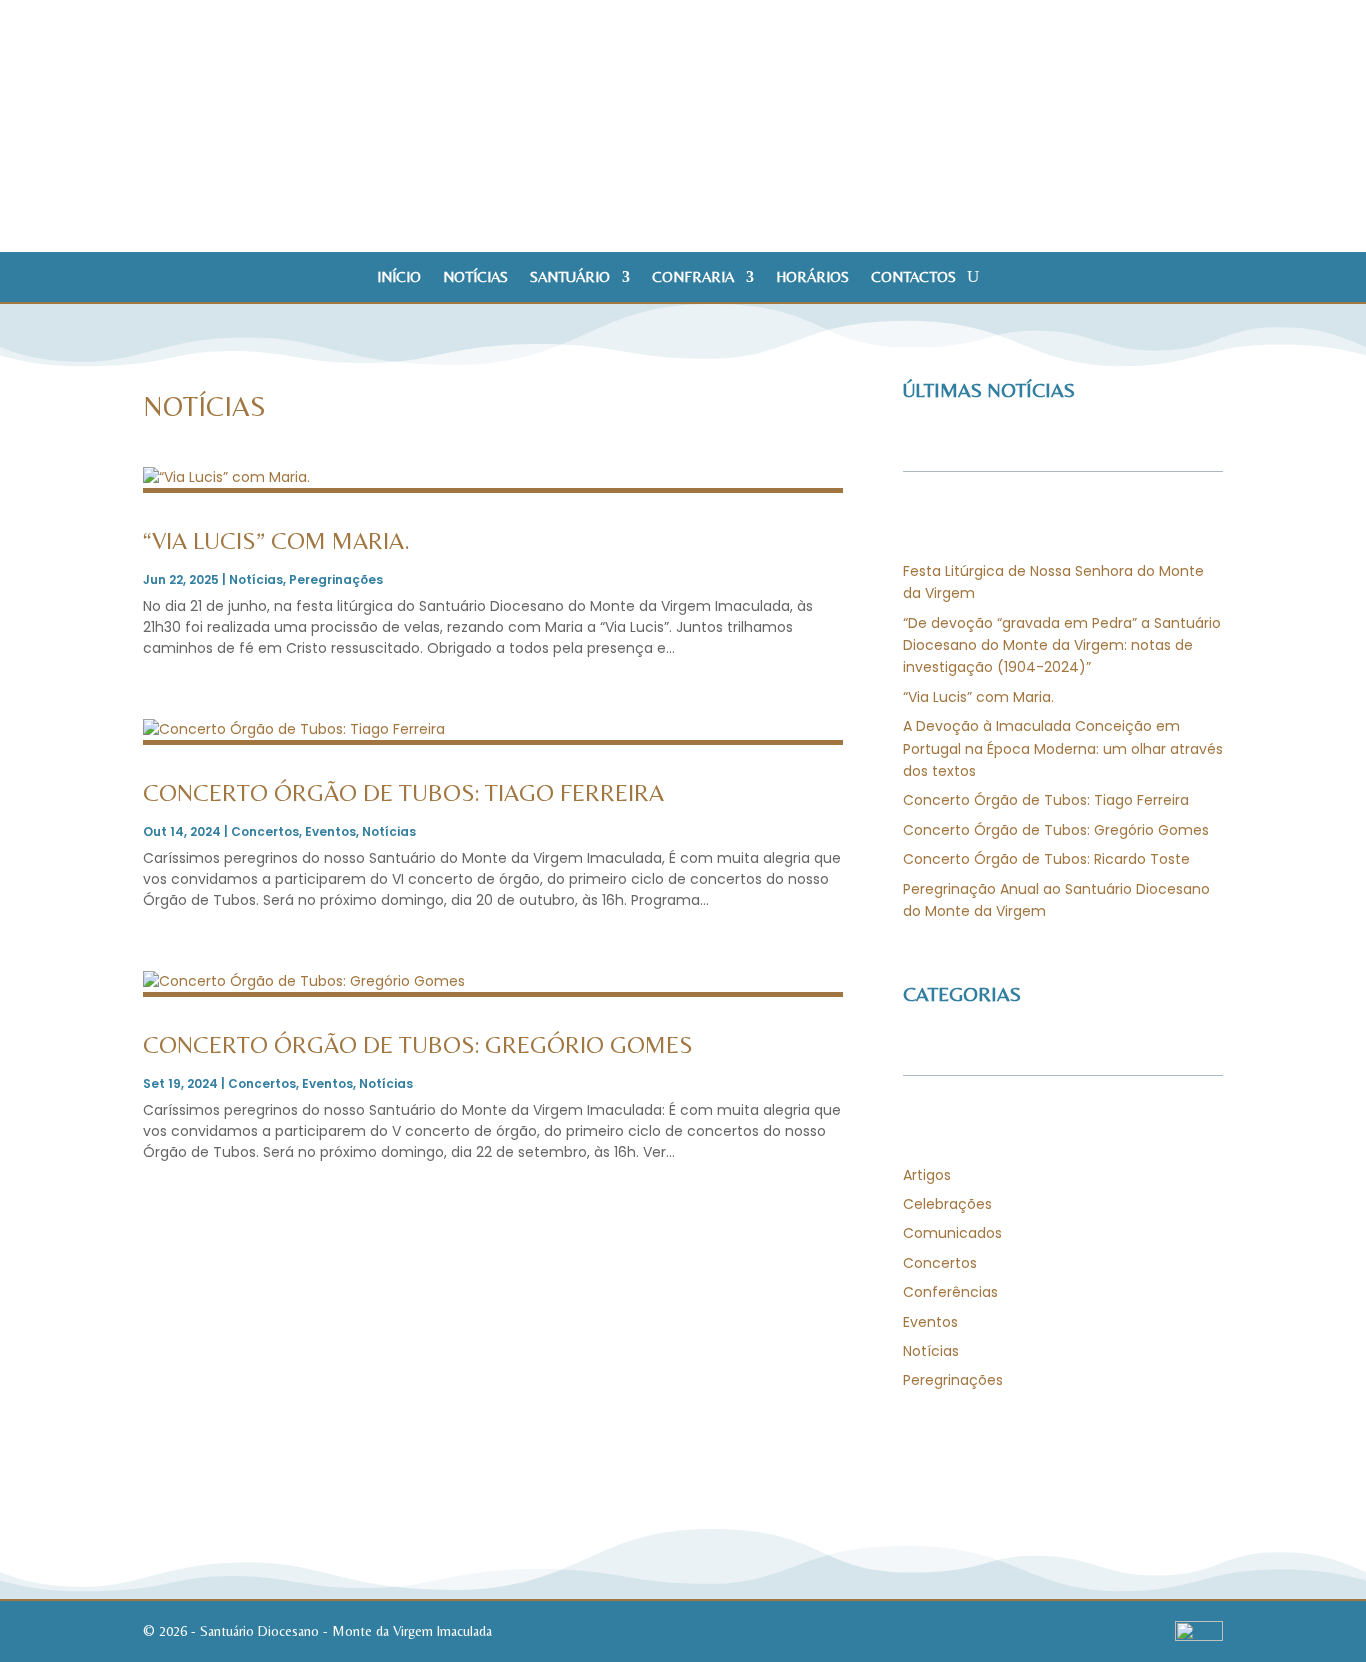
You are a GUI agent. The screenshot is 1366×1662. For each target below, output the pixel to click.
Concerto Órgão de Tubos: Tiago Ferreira (403, 792)
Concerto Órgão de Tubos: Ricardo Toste (1046, 859)
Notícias (475, 277)
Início (399, 277)
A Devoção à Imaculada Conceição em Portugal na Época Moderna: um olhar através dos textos (1063, 748)
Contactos (913, 277)
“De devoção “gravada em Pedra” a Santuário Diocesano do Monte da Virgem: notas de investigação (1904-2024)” (1062, 645)
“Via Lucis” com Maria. (276, 540)
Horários (812, 277)
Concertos (265, 831)
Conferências (950, 1292)
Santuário (570, 277)
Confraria (693, 277)
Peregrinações (336, 579)
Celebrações (947, 1204)
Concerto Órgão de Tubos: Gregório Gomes (418, 1044)
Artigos (927, 1175)
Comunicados (952, 1233)
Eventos (330, 831)
